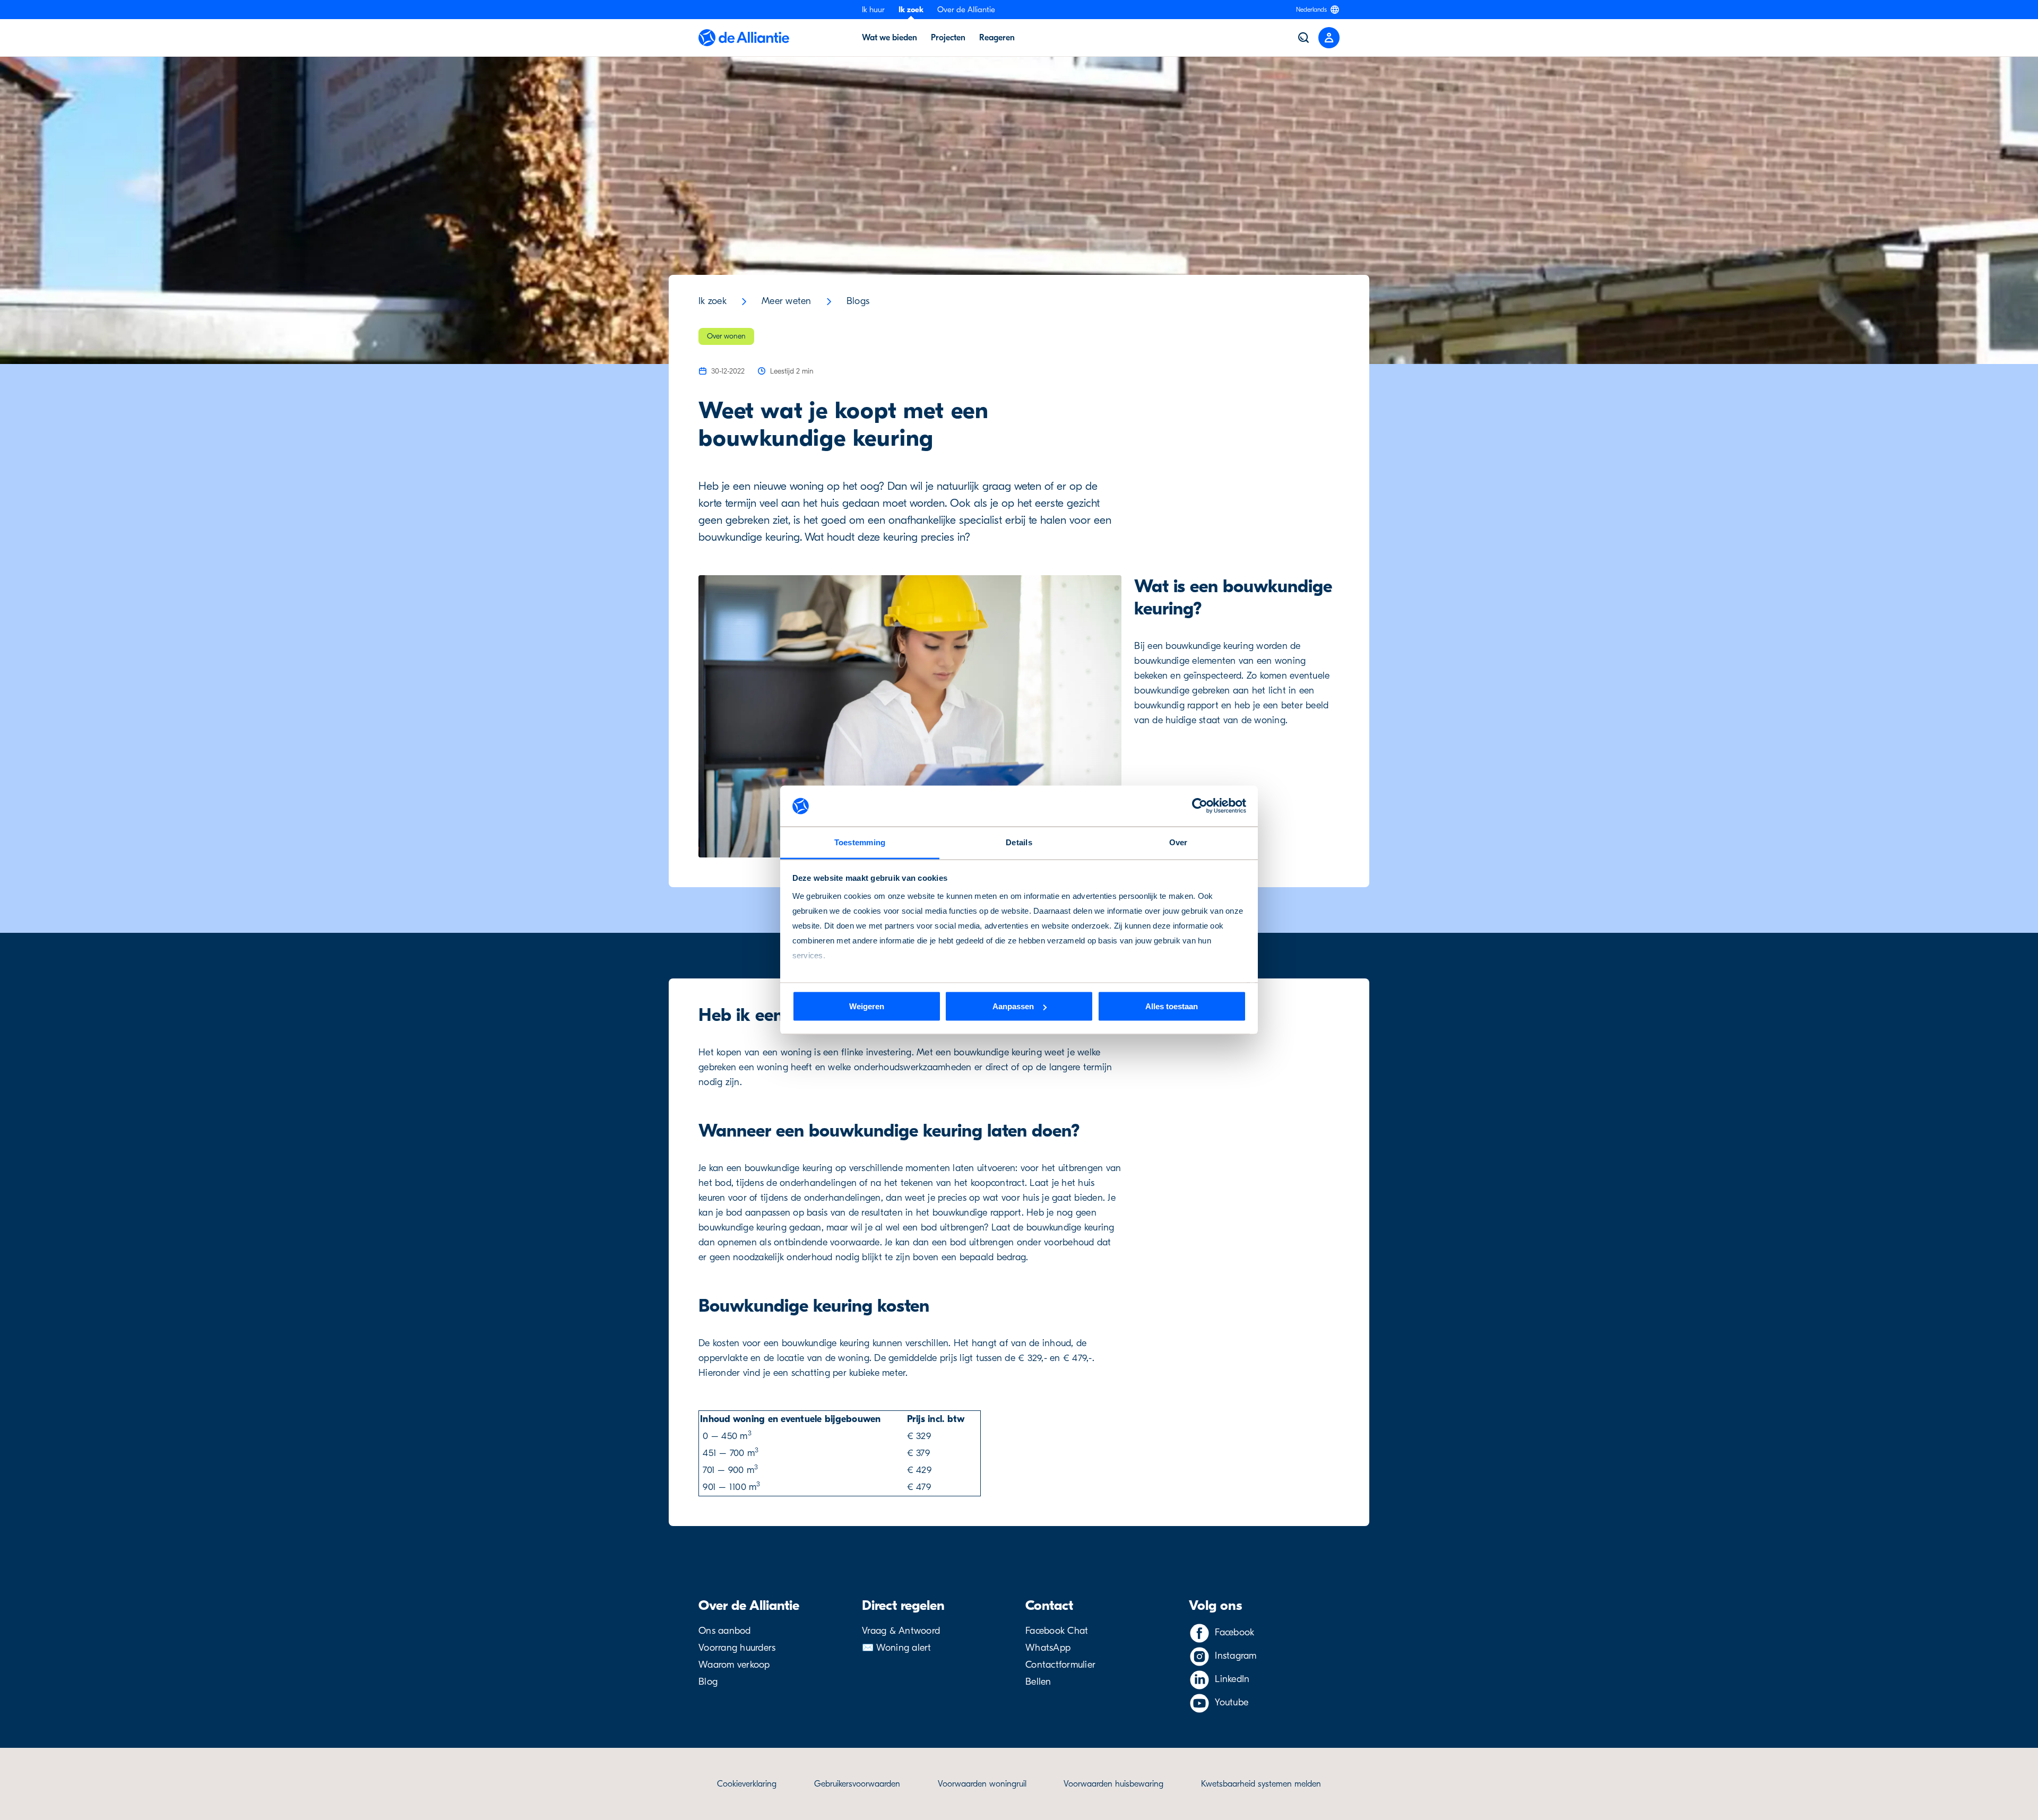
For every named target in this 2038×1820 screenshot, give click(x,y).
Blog (708, 1682)
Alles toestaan (1172, 1006)
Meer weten (787, 301)
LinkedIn (1232, 1679)
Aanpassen (1013, 1006)
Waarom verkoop (734, 1665)
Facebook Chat (1057, 1631)
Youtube (1232, 1702)
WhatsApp (1048, 1648)
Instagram (1236, 1656)
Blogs (858, 301)
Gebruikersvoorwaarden (857, 1784)
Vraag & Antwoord (901, 1631)
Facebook (1234, 1632)
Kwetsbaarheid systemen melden (1261, 1784)
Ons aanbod (725, 1631)
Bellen (1038, 1682)
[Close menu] (1329, 38)
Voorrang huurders (737, 1648)
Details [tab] (1019, 842)
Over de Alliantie (966, 10)
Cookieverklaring (747, 1784)
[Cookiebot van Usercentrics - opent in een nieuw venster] (1200, 806)
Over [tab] (1178, 842)
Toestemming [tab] (860, 842)
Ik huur (873, 10)
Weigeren (867, 1006)
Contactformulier (1060, 1665)
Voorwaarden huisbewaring (1113, 1784)
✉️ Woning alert (897, 1648)
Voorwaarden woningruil (982, 1784)
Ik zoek (911, 10)
